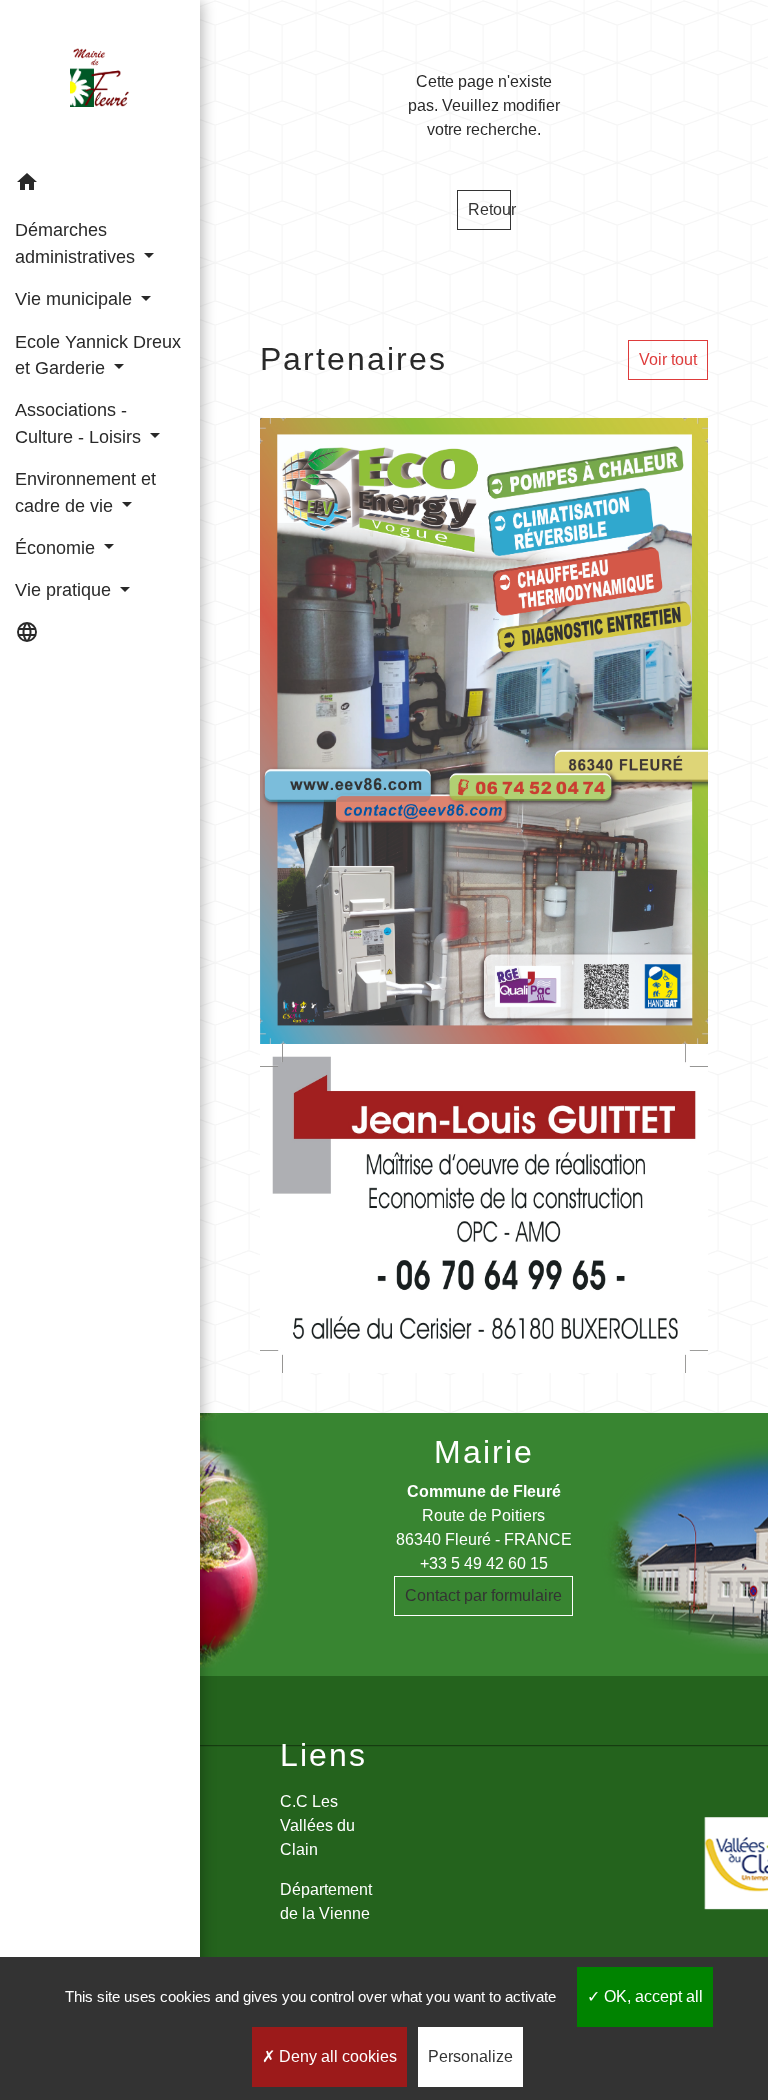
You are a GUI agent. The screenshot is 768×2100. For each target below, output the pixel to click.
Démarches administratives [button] (77, 243)
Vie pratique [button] (65, 590)
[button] (100, 185)
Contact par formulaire (483, 1595)
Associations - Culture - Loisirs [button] (80, 423)
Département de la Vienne (326, 1901)
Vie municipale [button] (76, 299)
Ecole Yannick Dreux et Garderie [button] (98, 355)
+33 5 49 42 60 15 (484, 1563)
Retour (489, 209)
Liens (323, 1755)
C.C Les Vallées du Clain (317, 1825)
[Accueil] (100, 81)
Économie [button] (57, 548)
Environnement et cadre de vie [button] (85, 492)
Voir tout (668, 359)
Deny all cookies (336, 2056)
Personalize (470, 2056)
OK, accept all (651, 1996)
